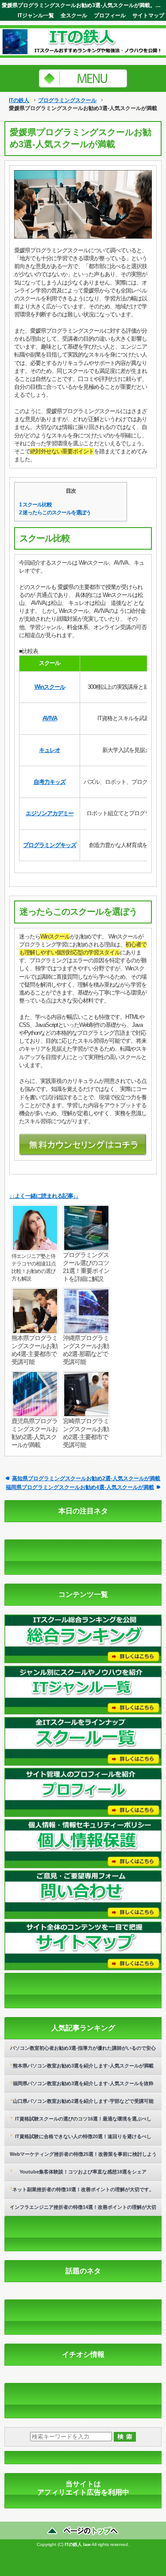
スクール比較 (35, 505)
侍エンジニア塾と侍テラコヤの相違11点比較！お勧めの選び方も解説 (34, 1267)
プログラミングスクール (67, 100)
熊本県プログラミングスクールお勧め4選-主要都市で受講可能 (35, 1350)
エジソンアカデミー (50, 813)
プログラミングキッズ (50, 845)
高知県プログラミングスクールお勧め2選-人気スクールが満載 (86, 1478)
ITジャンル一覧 (36, 15)
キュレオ (50, 750)
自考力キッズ (50, 782)
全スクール (74, 15)
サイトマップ (148, 15)
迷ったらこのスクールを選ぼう (55, 513)
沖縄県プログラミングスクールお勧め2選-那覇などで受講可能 (86, 1350)
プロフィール (110, 15)
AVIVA (50, 718)
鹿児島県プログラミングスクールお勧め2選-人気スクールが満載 (35, 1433)
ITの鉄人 (19, 100)
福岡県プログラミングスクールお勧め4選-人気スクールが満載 (80, 1487)
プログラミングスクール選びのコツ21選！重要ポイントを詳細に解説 (86, 1267)
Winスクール (50, 687)
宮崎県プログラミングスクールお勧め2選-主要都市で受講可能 (86, 1433)
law (87, 2544)
